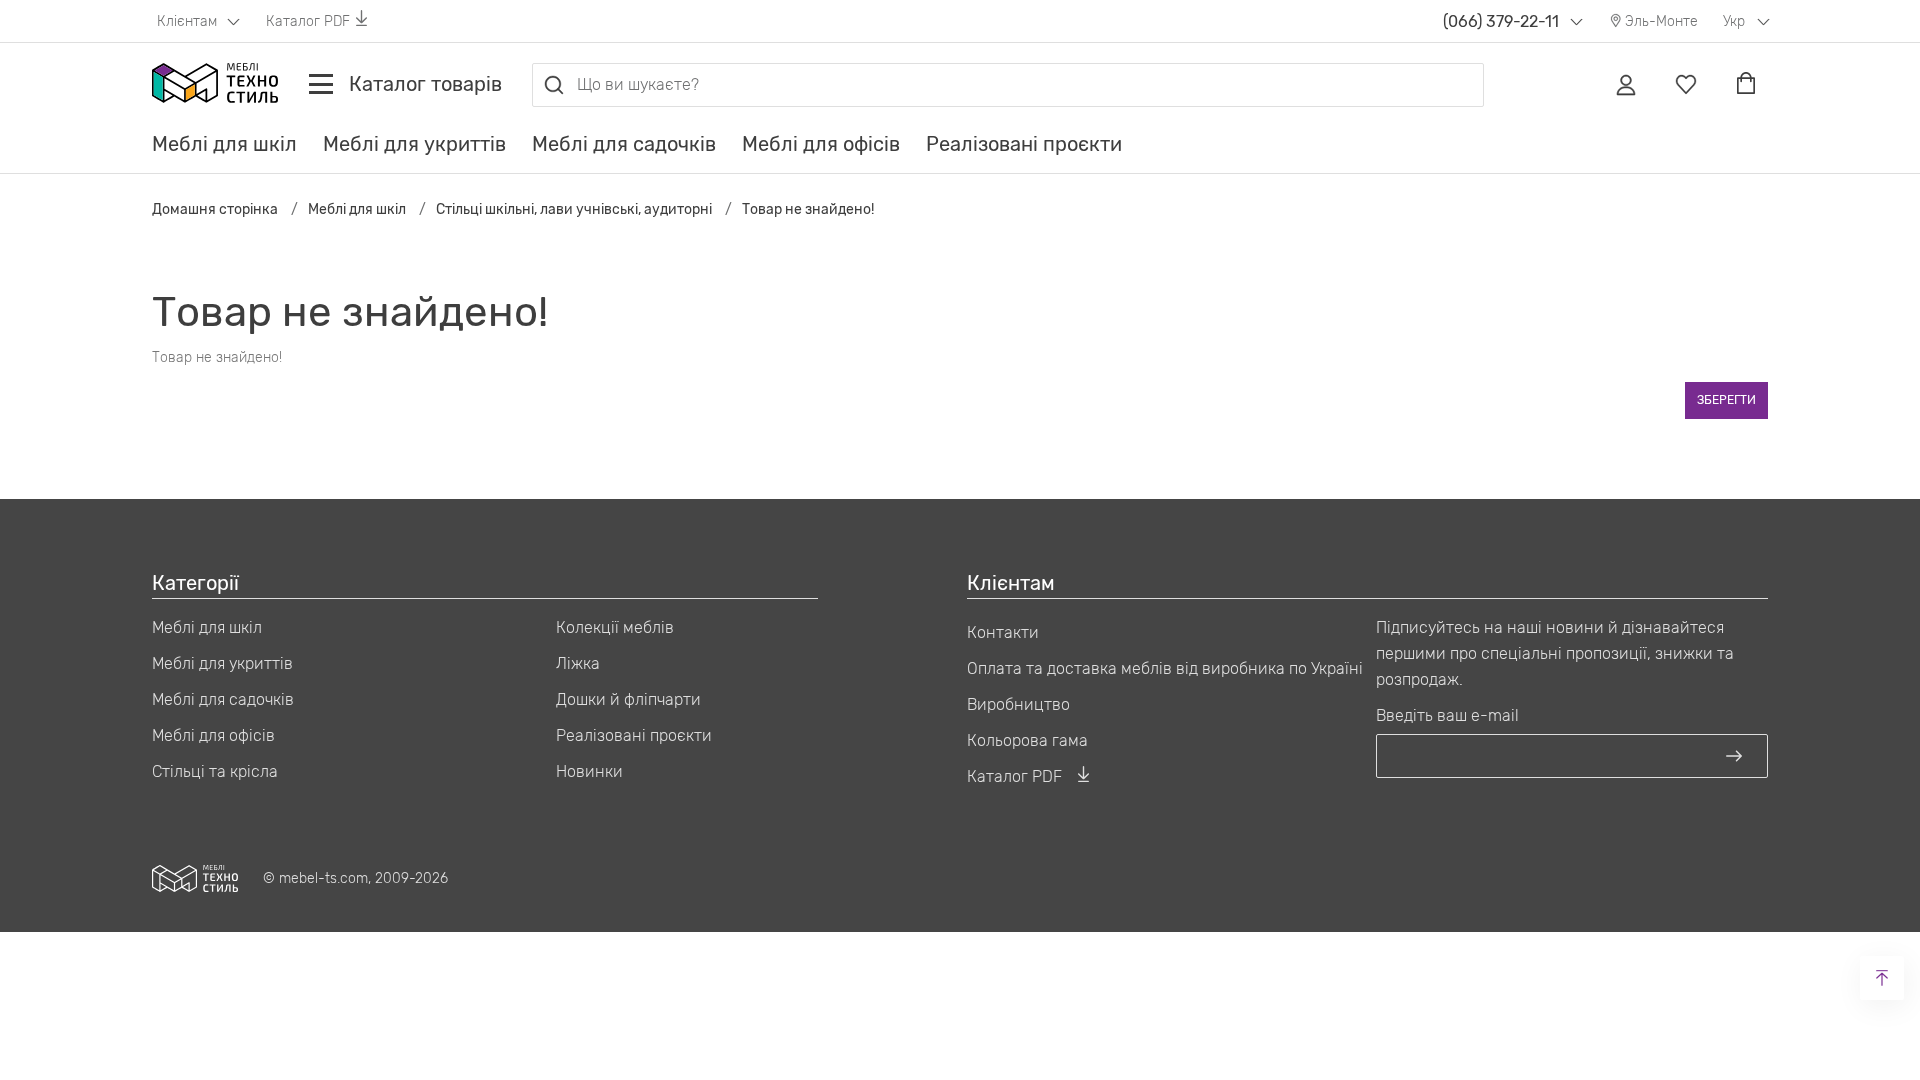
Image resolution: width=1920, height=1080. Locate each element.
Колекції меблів (615, 627)
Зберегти (1726, 400)
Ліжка (578, 663)
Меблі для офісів (821, 144)
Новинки (589, 771)
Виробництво (1018, 704)
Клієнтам (189, 21)
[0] (1686, 85)
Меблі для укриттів (414, 144)
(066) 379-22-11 (1501, 21)
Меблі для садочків (624, 144)
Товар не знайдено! (808, 209)
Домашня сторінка (215, 209)
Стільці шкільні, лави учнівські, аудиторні (574, 209)
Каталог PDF (308, 21)
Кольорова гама (1027, 740)
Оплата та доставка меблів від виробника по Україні (1165, 668)
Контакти (1003, 632)
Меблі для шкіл (224, 144)
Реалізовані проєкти (1024, 144)
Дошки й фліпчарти (628, 699)
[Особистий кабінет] (1626, 85)
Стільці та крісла (215, 771)
